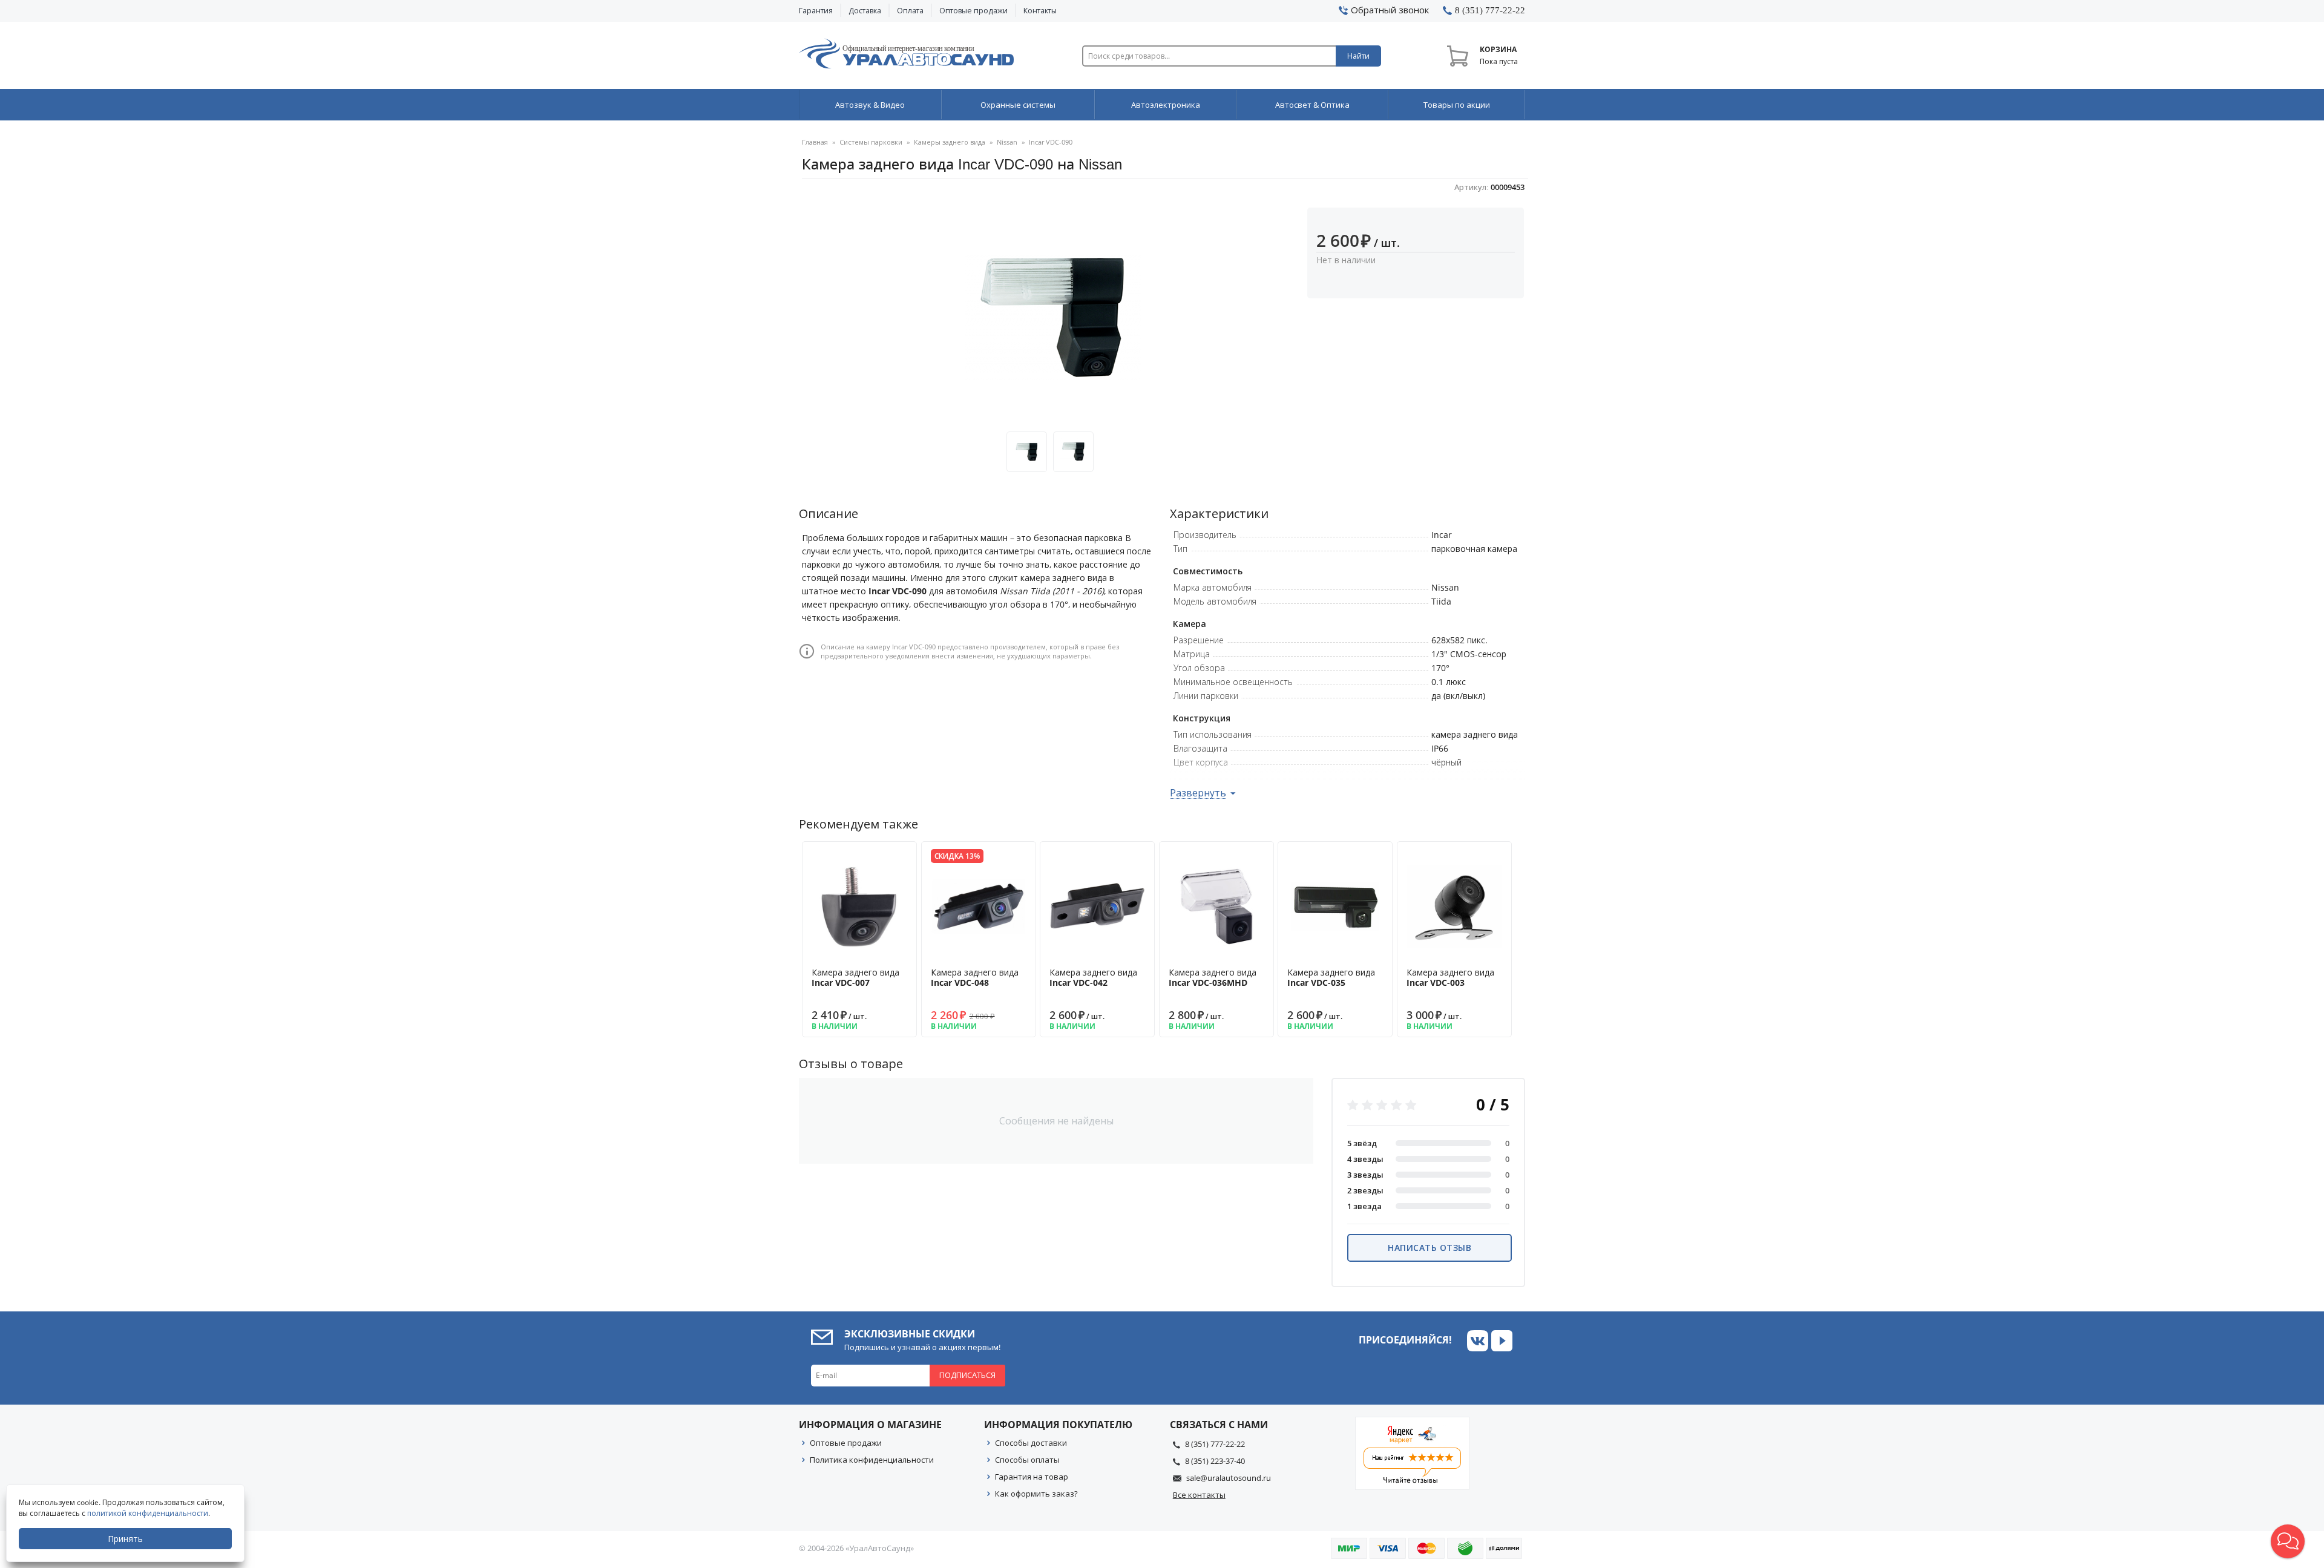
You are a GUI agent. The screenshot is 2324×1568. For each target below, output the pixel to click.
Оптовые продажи (973, 11)
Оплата (910, 11)
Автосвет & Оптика (1312, 105)
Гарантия (816, 11)
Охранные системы (1018, 105)
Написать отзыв (1430, 1248)
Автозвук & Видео (870, 105)
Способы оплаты (1027, 1460)
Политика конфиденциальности (872, 1460)
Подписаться (967, 1375)
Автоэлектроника (1166, 105)
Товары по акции (1457, 105)
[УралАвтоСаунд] (906, 56)
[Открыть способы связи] (2288, 1541)
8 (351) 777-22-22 (1215, 1444)
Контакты (1040, 11)
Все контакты (1199, 1495)
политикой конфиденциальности (148, 1513)
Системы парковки (871, 142)
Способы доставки (1031, 1443)
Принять (125, 1539)
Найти (1358, 56)
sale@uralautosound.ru (1229, 1478)
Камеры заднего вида (950, 142)
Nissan (1007, 142)
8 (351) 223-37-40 (1215, 1461)
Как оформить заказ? (1036, 1494)
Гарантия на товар (1032, 1477)
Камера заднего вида (855, 977)
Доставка (865, 11)
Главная (815, 142)
